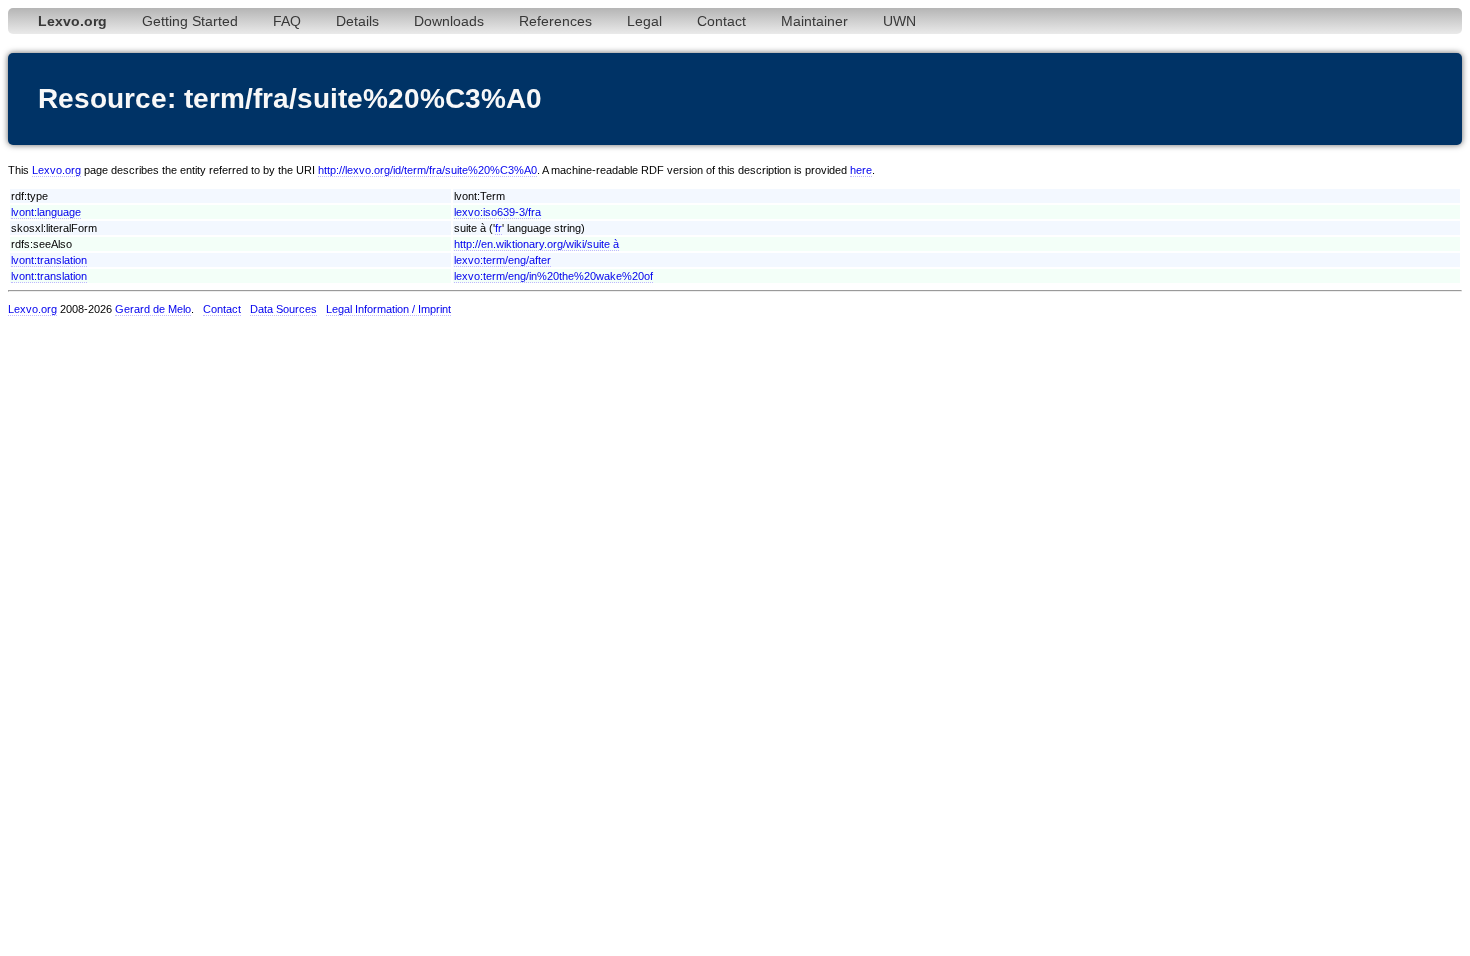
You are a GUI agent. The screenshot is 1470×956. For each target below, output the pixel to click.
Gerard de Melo (153, 309)
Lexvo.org (56, 170)
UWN (899, 21)
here (861, 170)
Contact (721, 21)
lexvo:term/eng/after (502, 260)
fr (498, 228)
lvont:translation (49, 260)
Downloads (449, 21)
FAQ (287, 21)
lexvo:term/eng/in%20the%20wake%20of (553, 276)
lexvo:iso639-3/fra (497, 212)
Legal (644, 21)
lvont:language (46, 212)
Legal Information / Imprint (388, 309)
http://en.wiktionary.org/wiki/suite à (536, 244)
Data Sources (283, 309)
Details (357, 21)
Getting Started (190, 21)
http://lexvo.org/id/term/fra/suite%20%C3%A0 (427, 170)
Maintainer (814, 21)
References (555, 21)
